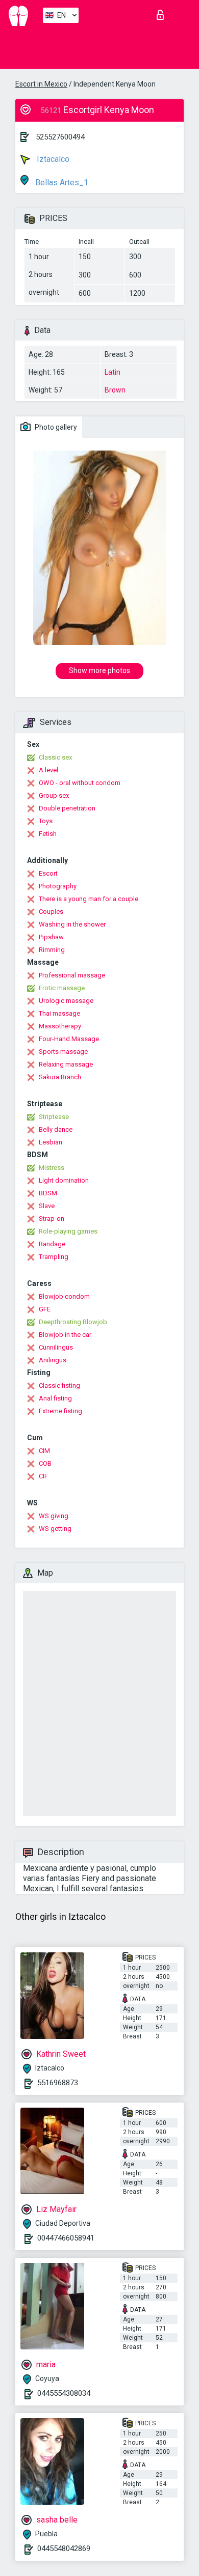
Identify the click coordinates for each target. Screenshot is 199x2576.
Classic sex (55, 757)
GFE (45, 1309)
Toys (46, 821)
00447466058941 (66, 2238)
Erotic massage (62, 988)
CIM (44, 1451)
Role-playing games (68, 1231)
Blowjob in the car (65, 1335)
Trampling (54, 1257)
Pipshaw (51, 937)
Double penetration (67, 808)
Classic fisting (59, 1385)
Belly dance (56, 1129)
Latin (113, 372)
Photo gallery (55, 427)
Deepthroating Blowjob (73, 1322)
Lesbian (51, 1142)
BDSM (48, 1193)
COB (45, 1463)
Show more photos (99, 670)
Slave (47, 1206)
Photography (58, 886)
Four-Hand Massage (69, 1039)
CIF (43, 1476)
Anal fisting (55, 1398)
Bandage (52, 1244)
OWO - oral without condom (80, 783)
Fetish (48, 834)
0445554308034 (64, 2393)
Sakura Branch (60, 1077)
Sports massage (63, 1052)
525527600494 (60, 137)
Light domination (64, 1180)
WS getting (55, 1529)
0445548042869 (64, 2549)
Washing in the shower (72, 924)
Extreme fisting (60, 1411)
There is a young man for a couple (89, 899)
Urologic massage (66, 1001)
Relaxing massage (66, 1064)
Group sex (54, 795)
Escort (48, 873)
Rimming (52, 950)
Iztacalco (52, 159)
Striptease (54, 1117)
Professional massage (72, 975)
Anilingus (53, 1360)
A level (48, 770)
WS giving (54, 1516)
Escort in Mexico (41, 84)
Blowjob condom (64, 1296)
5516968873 (58, 2083)
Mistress (52, 1168)
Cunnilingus (56, 1347)
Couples (51, 912)
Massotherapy (60, 1026)
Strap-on (52, 1219)
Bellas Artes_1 (61, 183)
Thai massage (59, 1013)
